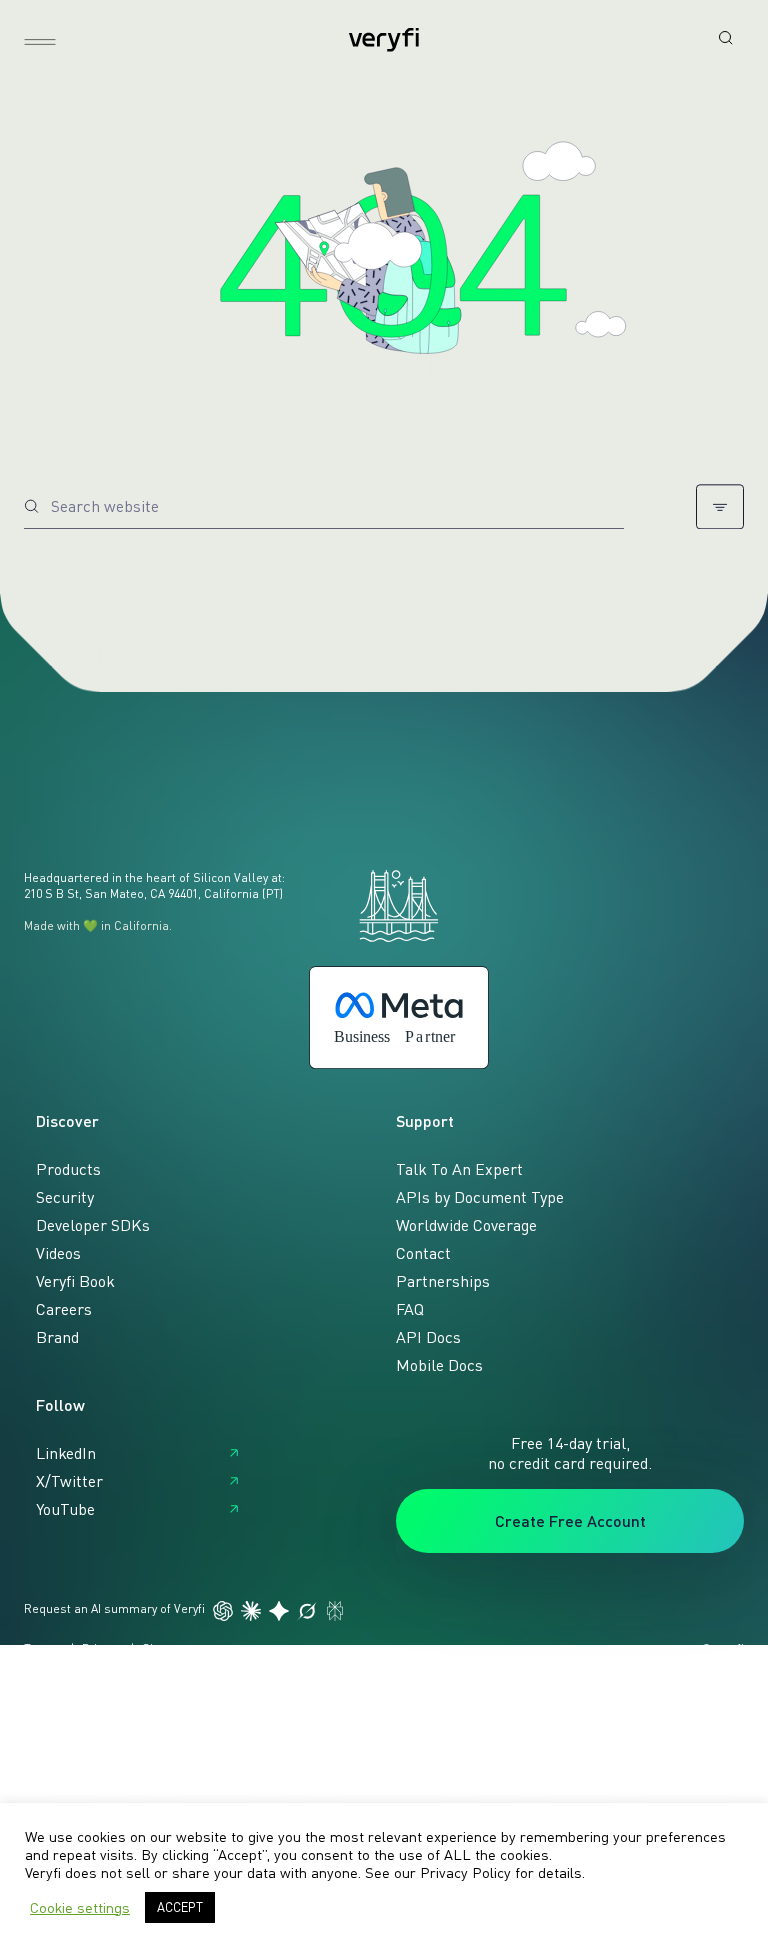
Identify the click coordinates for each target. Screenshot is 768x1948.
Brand (57, 1337)
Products (68, 1169)
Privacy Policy (465, 1872)
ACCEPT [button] (180, 1907)
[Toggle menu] (40, 42)
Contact (423, 1253)
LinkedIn (66, 1453)
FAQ (410, 1309)
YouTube (65, 1509)
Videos (58, 1253)
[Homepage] (384, 40)
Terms (42, 1648)
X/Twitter (69, 1481)
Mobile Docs (439, 1365)
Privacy (101, 1648)
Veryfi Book (75, 1281)
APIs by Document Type (480, 1197)
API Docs (428, 1337)
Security (65, 1197)
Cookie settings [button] (80, 1907)
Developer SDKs (93, 1225)
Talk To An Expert (459, 1169)
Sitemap (165, 1648)
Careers (64, 1309)
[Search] (726, 38)
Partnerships (443, 1281)
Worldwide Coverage (466, 1225)
